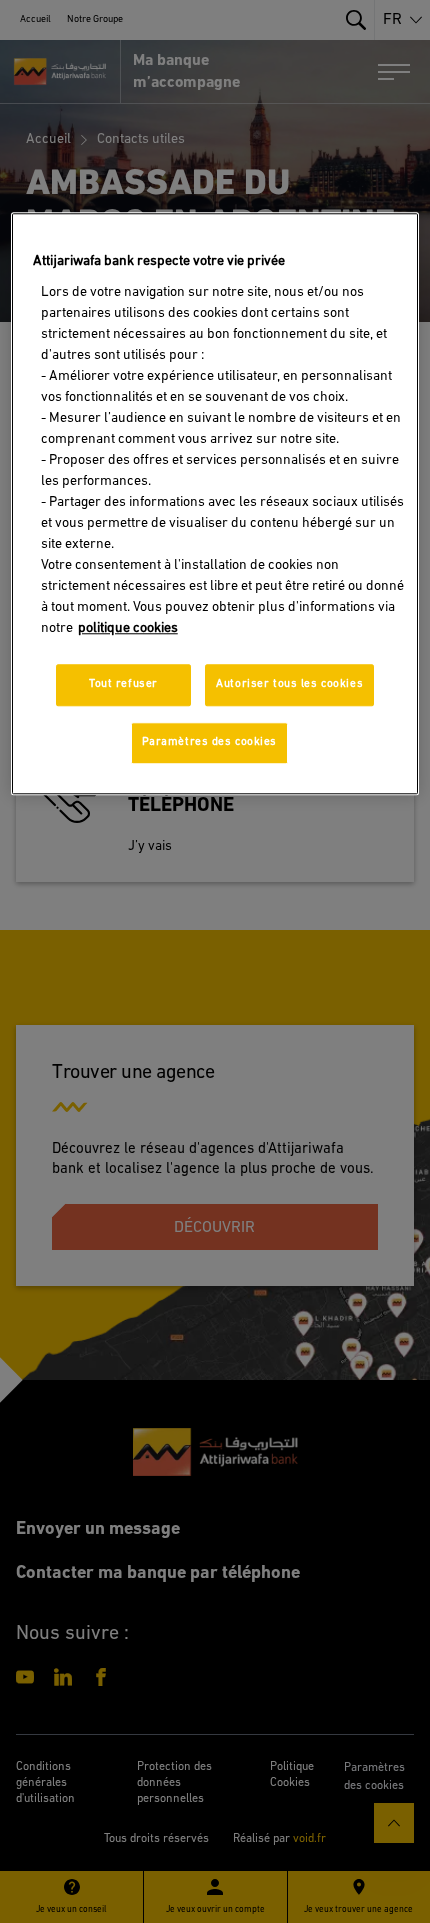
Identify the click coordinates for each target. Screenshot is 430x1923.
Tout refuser (123, 684)
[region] (215, 504)
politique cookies (128, 628)
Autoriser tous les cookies (289, 684)
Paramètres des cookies (210, 742)
